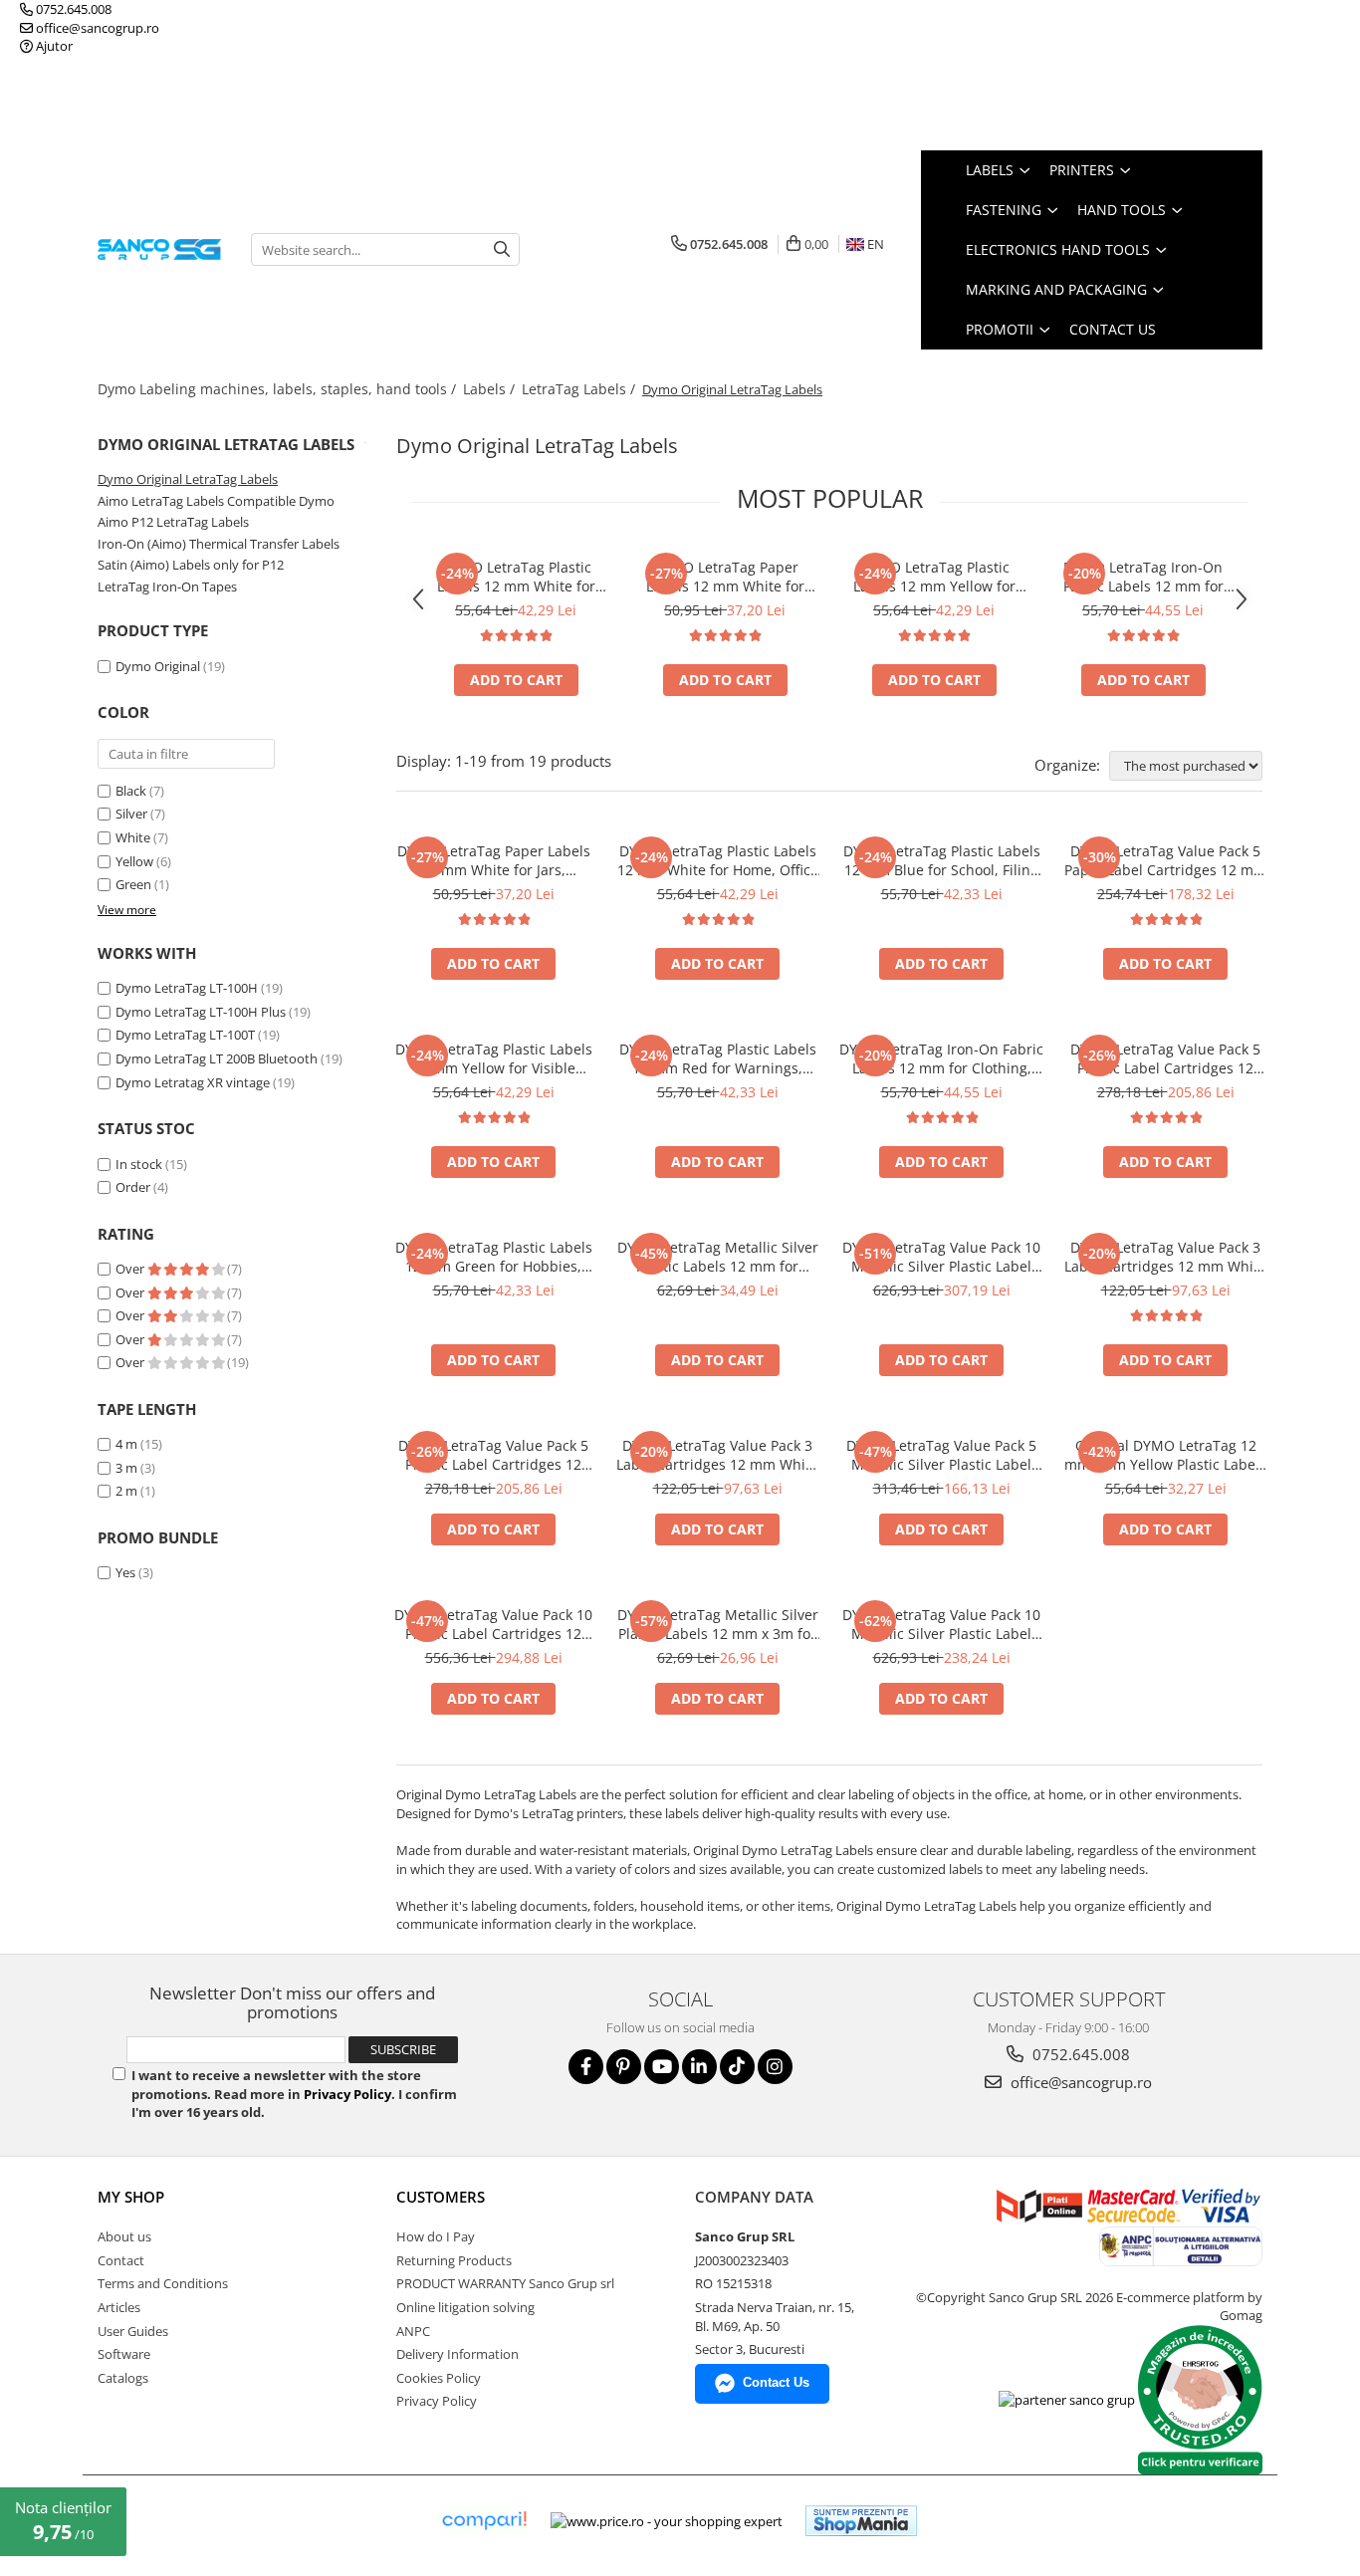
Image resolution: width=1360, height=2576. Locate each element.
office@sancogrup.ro (96, 28)
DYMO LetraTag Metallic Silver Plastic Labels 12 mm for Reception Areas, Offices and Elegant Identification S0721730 (718, 1257)
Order (133, 1187)
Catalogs (123, 2378)
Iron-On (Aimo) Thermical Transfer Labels (219, 544)
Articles (119, 2307)
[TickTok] (737, 2067)
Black (131, 791)
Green (133, 884)
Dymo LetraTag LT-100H (187, 988)
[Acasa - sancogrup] (159, 249)
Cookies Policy (439, 2378)
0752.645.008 (72, 9)
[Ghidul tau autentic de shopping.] (484, 2521)
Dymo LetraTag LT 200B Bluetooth (217, 1058)
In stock (139, 1164)
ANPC (413, 2331)
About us (124, 2236)
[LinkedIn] (699, 2067)
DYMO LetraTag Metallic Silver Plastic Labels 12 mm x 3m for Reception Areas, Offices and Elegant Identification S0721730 (718, 1624)
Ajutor (53, 46)
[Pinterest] (624, 2067)
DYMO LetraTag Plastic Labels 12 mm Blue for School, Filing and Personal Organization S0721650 (942, 860)
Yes (125, 1572)
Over (131, 1269)
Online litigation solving (465, 2307)
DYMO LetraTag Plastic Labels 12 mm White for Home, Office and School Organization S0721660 (516, 577)
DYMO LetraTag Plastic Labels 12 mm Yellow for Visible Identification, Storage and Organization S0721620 (934, 577)
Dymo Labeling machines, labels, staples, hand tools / (279, 389)
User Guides (133, 2331)
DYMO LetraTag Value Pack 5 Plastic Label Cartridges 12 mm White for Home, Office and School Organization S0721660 (1165, 1058)
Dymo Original (158, 666)
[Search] (502, 249)
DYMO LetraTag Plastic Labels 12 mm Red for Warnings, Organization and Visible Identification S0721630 (718, 1058)
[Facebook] (586, 2067)
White (133, 837)
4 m (126, 1444)
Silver (131, 814)
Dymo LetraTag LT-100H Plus (201, 1012)
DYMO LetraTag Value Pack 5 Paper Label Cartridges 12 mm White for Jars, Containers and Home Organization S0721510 (1165, 860)
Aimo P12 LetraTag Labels (173, 522)
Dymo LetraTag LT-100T (185, 1035)
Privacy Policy (347, 2094)
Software (124, 2354)
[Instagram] (775, 2067)
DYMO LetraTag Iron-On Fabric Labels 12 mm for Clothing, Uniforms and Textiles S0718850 (1143, 577)
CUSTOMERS (441, 2197)
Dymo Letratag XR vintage (193, 1082)
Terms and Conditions (163, 2283)
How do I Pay (436, 2236)
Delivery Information (457, 2354)
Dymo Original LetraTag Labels (188, 479)
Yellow (134, 861)
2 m (126, 1491)
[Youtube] (662, 2067)
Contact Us (1113, 329)
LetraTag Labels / (580, 389)
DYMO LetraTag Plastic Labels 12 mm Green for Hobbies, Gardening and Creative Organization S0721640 (494, 1257)
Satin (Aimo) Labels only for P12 (191, 565)
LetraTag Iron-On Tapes (167, 586)
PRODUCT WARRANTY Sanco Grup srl (505, 2283)
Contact (121, 2260)
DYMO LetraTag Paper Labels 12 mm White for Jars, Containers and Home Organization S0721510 (725, 577)
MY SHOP (131, 2197)
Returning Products (454, 2260)
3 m (126, 1468)
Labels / (491, 389)
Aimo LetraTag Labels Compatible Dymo (216, 501)
